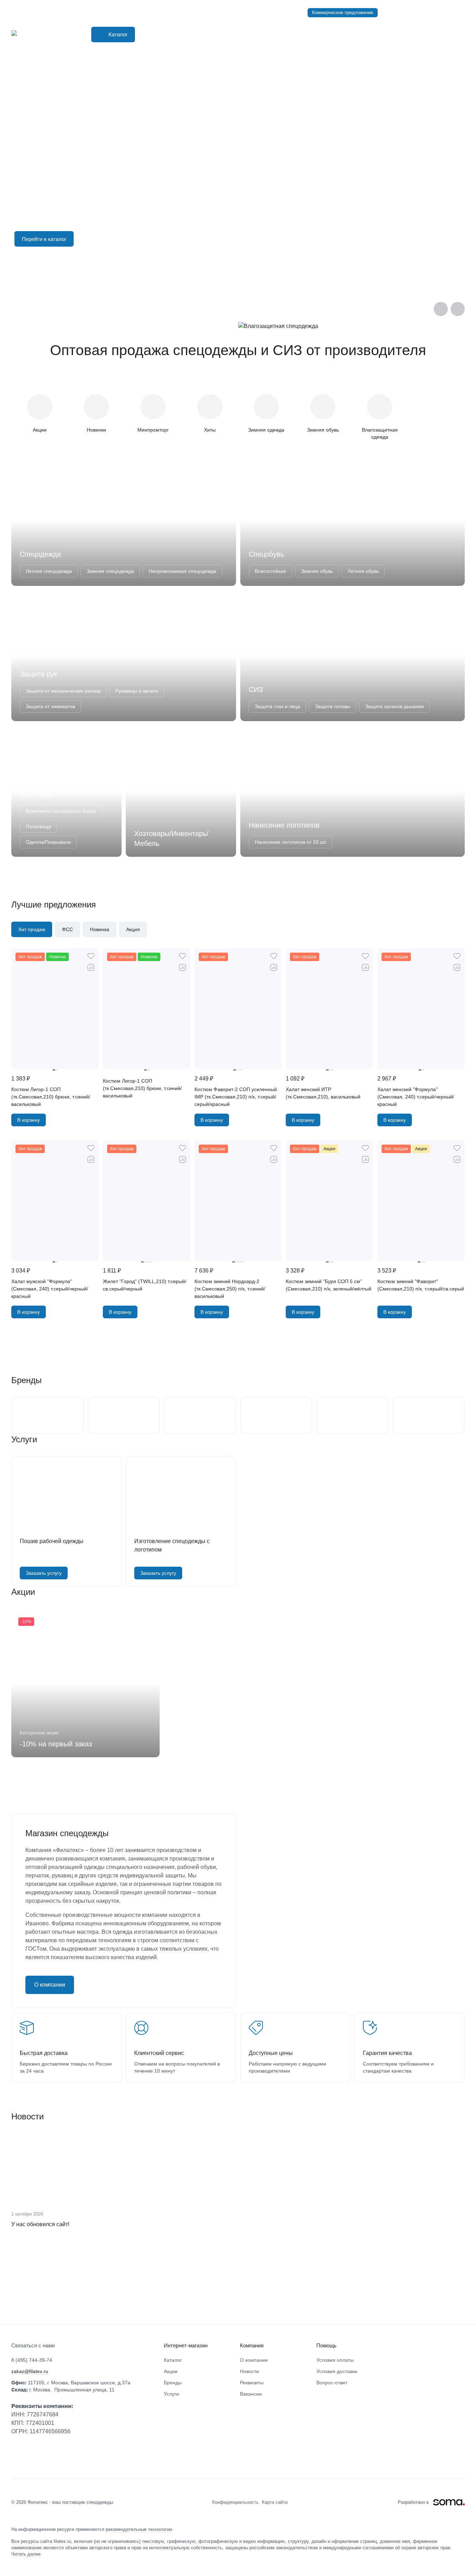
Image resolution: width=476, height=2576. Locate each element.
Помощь (326, 2345)
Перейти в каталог (44, 239)
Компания (252, 2345)
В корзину (29, 1120)
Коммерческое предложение (343, 13)
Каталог (173, 2360)
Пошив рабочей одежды (52, 1541)
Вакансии (251, 2394)
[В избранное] (91, 956)
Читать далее (26, 2554)
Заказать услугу (44, 1573)
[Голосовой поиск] (314, 35)
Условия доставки (337, 2371)
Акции (171, 2371)
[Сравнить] (91, 967)
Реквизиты (252, 2383)
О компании (50, 1985)
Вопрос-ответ (332, 2383)
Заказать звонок (447, 13)
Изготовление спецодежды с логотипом (172, 1545)
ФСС (67, 929)
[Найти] (327, 35)
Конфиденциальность (236, 2502)
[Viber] (16, 2457)
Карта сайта (275, 2502)
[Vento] (238, 2291)
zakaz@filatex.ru (30, 2371)
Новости (249, 2371)
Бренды (173, 2383)
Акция (133, 929)
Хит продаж (32, 929)
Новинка (100, 929)
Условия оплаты (335, 2360)
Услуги (171, 2394)
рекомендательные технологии (139, 2529)
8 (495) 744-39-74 (402, 13)
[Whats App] (30, 2457)
